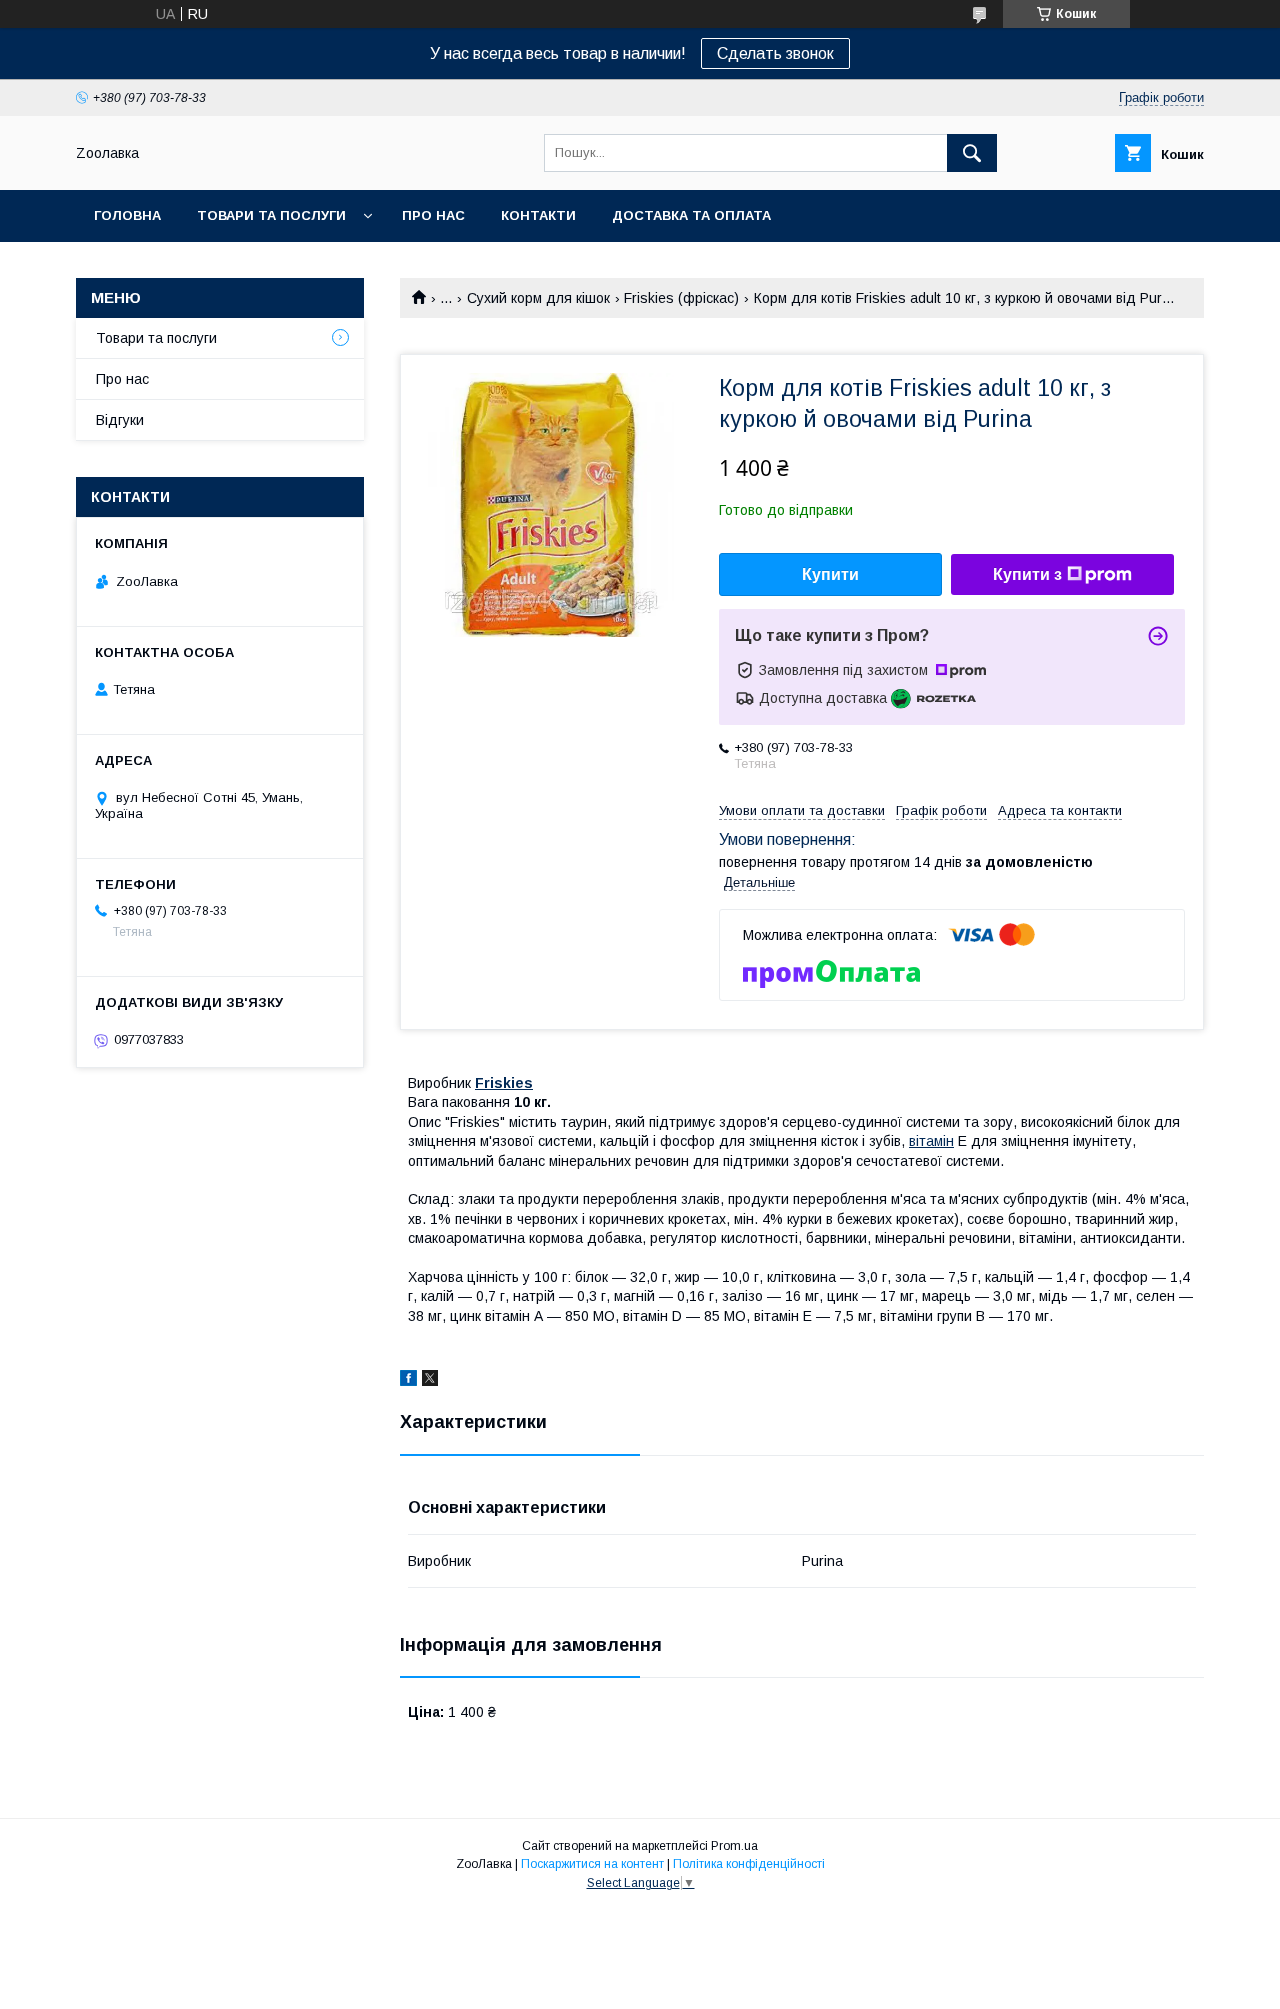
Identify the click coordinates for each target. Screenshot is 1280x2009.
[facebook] (408, 1381)
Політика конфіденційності (749, 1864)
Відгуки (120, 420)
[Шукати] (972, 153)
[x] (430, 1381)
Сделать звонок (775, 53)
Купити (830, 574)
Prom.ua (734, 1846)
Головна (127, 215)
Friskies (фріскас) (681, 298)
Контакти (538, 215)
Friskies (504, 1083)
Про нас (433, 215)
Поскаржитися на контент (592, 1864)
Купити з (1027, 574)
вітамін (931, 1141)
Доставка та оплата (691, 215)
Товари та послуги (271, 215)
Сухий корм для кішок (538, 298)
